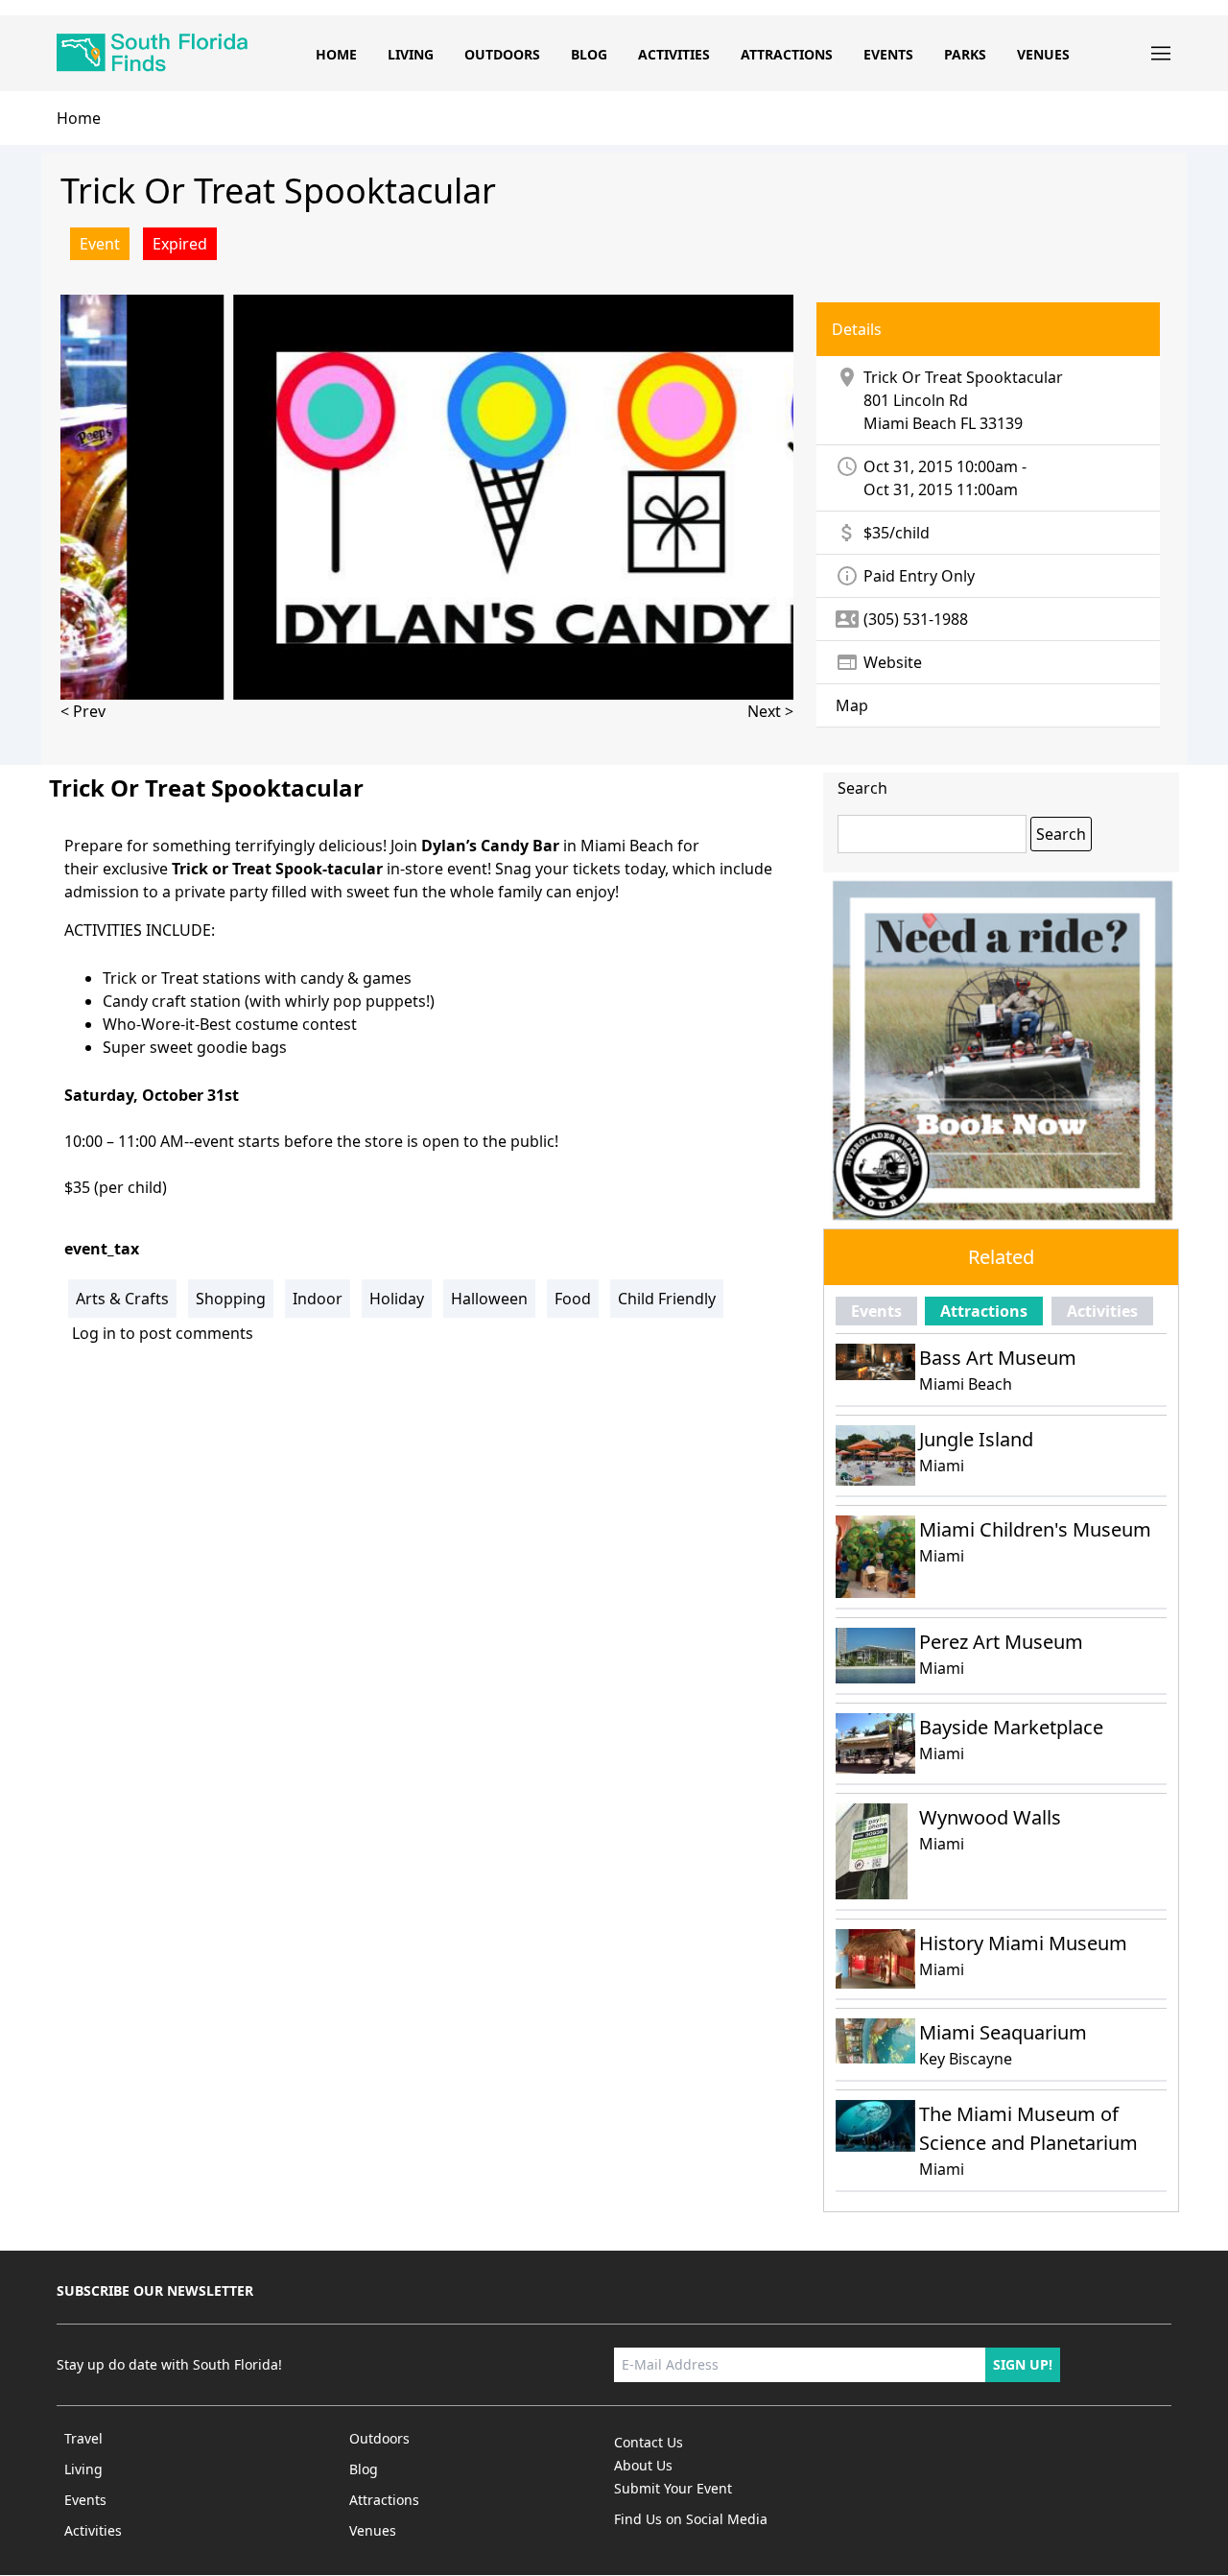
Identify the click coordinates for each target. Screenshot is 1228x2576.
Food (573, 1299)
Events (888, 54)
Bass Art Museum (998, 1358)
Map (852, 705)
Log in (94, 1333)
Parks (965, 54)
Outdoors (502, 54)
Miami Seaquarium (1003, 2032)
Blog (589, 54)
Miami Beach (910, 423)
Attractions (787, 54)
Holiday (397, 1299)
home (79, 118)
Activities (674, 54)
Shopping (231, 1299)
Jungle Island (976, 1439)
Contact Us (649, 2442)
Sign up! (1023, 2364)
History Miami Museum (1023, 1943)
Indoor (318, 1299)
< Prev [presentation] (83, 711)
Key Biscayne (966, 2059)
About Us (643, 2465)
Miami (942, 1466)
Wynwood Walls (990, 1817)
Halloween (489, 1299)
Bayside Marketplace (1011, 1727)
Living (411, 54)
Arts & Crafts (122, 1299)
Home (336, 54)
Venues (1043, 54)
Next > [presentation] (770, 711)
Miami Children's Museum (1035, 1529)
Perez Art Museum (1001, 1642)
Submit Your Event (673, 2488)
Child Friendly (667, 1299)
